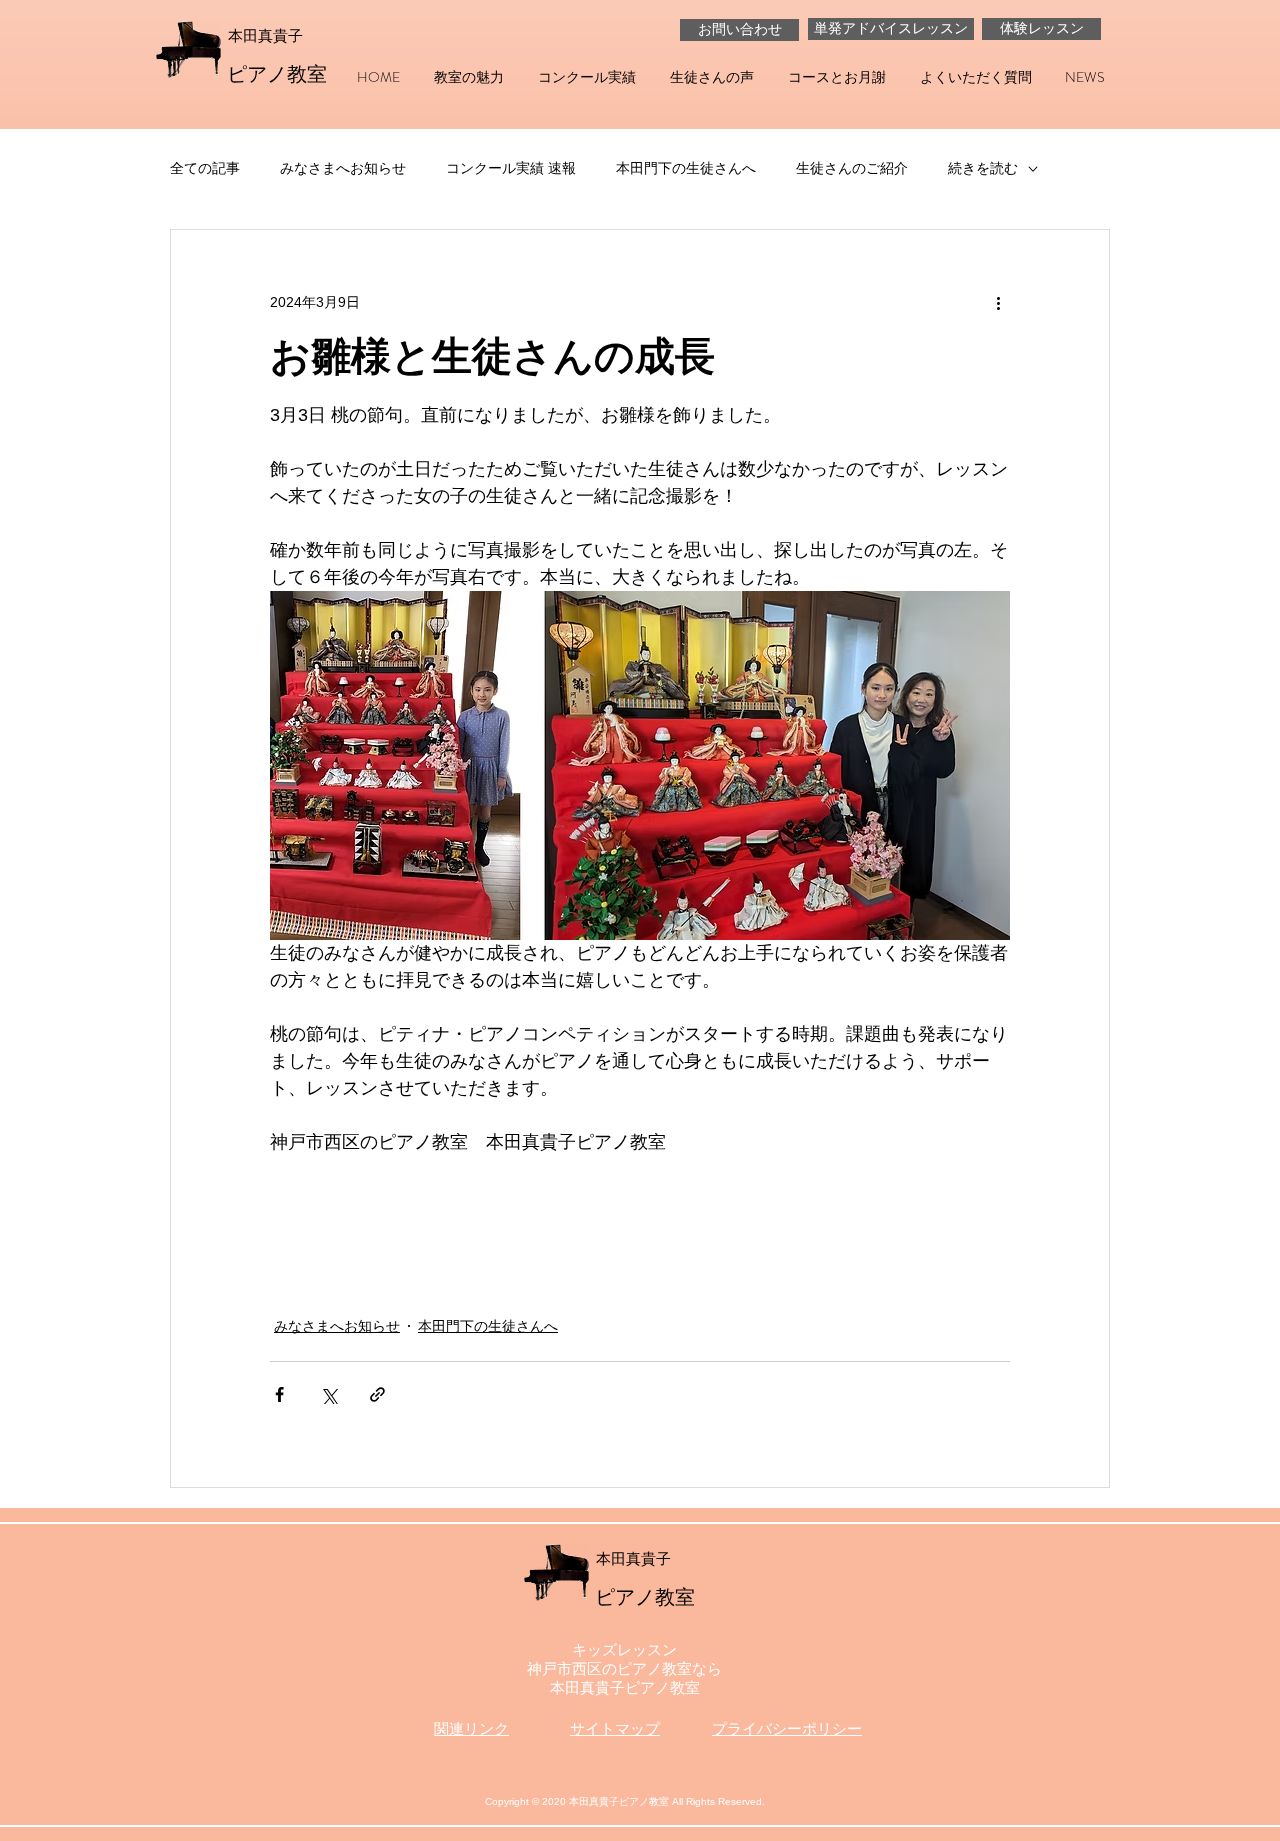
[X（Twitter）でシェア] (328, 1394)
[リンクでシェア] (377, 1394)
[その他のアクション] (998, 302)
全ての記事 (205, 168)
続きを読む (983, 168)
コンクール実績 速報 (511, 168)
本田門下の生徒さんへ (686, 168)
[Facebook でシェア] (279, 1394)
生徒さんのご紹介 (852, 168)
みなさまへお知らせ (343, 168)
